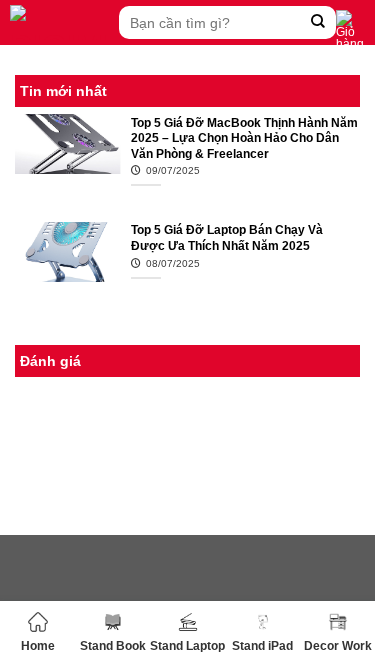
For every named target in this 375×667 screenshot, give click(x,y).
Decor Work (338, 646)
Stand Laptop (187, 646)
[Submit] (318, 22)
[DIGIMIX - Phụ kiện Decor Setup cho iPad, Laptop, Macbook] (59, 22)
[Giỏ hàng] (350, 30)
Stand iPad (262, 646)
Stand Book (113, 646)
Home (38, 646)
